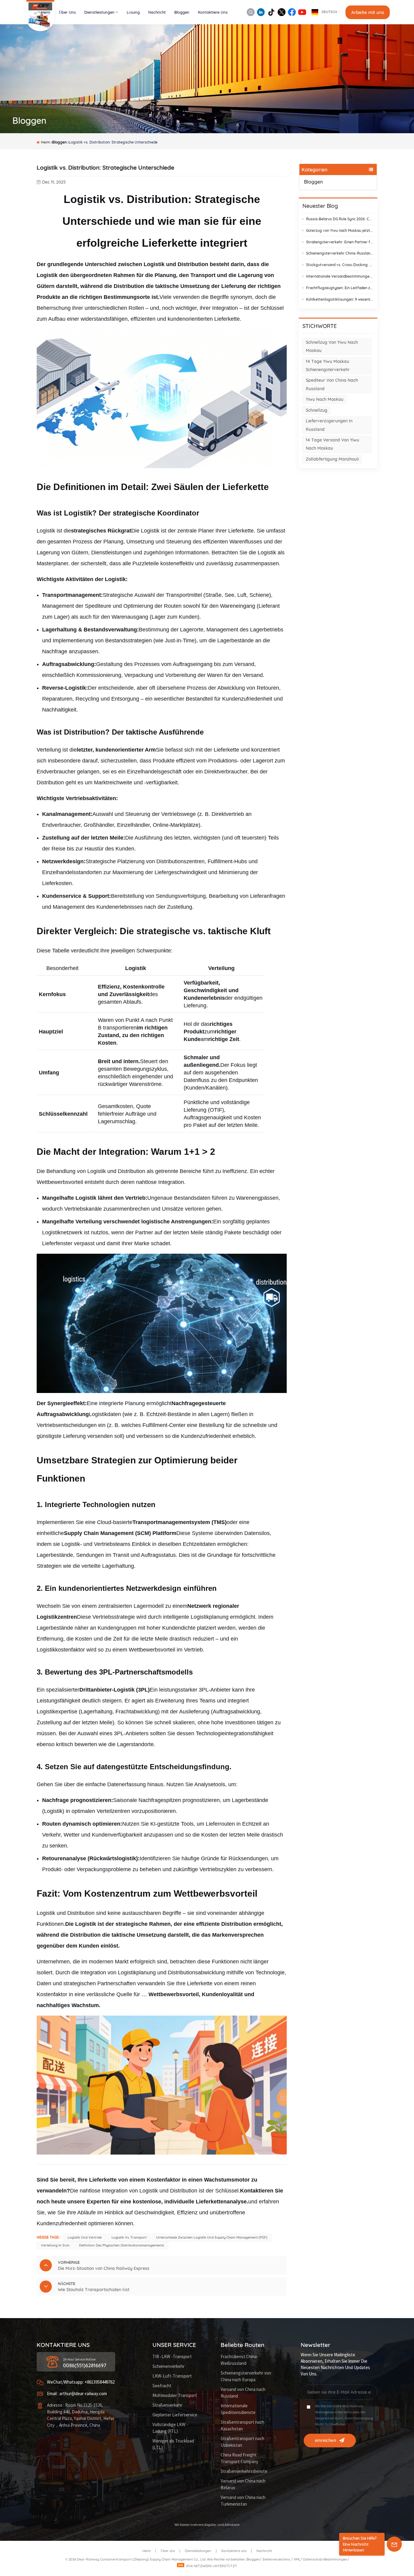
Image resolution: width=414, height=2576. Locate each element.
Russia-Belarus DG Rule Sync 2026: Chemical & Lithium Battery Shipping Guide (340, 219)
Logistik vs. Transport (129, 2237)
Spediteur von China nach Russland (332, 384)
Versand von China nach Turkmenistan (243, 2501)
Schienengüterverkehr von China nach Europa (246, 2377)
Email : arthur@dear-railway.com (77, 2394)
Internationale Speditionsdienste (238, 2409)
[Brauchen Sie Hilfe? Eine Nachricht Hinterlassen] (394, 2544)
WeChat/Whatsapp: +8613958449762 (81, 2382)
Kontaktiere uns (213, 12)
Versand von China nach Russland (243, 2393)
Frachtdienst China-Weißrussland (239, 2360)
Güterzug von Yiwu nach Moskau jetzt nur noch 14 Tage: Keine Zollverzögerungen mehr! (340, 230)
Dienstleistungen (99, 12)
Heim (46, 12)
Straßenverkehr (167, 2405)
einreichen (326, 2440)
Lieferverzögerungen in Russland (329, 425)
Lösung (133, 12)
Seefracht (162, 2386)
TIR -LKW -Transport (172, 2357)
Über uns (67, 12)
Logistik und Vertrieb (85, 2237)
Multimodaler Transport (175, 2396)
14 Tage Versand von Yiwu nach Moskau (332, 444)
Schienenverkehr (169, 2366)
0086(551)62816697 (85, 2365)
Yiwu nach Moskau (325, 399)
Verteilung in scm (55, 2245)
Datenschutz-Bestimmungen (325, 2559)
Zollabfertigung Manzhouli (332, 459)
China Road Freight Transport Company (239, 2458)
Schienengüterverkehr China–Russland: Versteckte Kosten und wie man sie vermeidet (340, 253)
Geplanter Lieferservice (175, 2415)
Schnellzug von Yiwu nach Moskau (332, 346)
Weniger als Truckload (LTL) (173, 2444)
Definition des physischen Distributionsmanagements (122, 2245)
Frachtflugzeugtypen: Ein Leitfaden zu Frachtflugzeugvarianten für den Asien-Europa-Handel (340, 288)
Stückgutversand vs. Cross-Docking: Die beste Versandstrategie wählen (340, 265)
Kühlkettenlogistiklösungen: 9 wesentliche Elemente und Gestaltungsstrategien (340, 299)
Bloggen (182, 12)
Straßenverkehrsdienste (244, 2471)
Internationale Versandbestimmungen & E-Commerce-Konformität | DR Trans (340, 276)
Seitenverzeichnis (277, 2559)
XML (297, 2559)
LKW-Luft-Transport (172, 2376)
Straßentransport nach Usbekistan (242, 2442)
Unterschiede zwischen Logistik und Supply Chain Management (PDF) (212, 2237)
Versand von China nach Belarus (243, 2485)
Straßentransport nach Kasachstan (242, 2426)
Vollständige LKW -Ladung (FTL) (170, 2428)
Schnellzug (317, 410)
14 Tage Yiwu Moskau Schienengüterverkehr (328, 365)
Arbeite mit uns (368, 12)
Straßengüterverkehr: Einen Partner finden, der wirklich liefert (340, 242)
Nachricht (157, 12)
